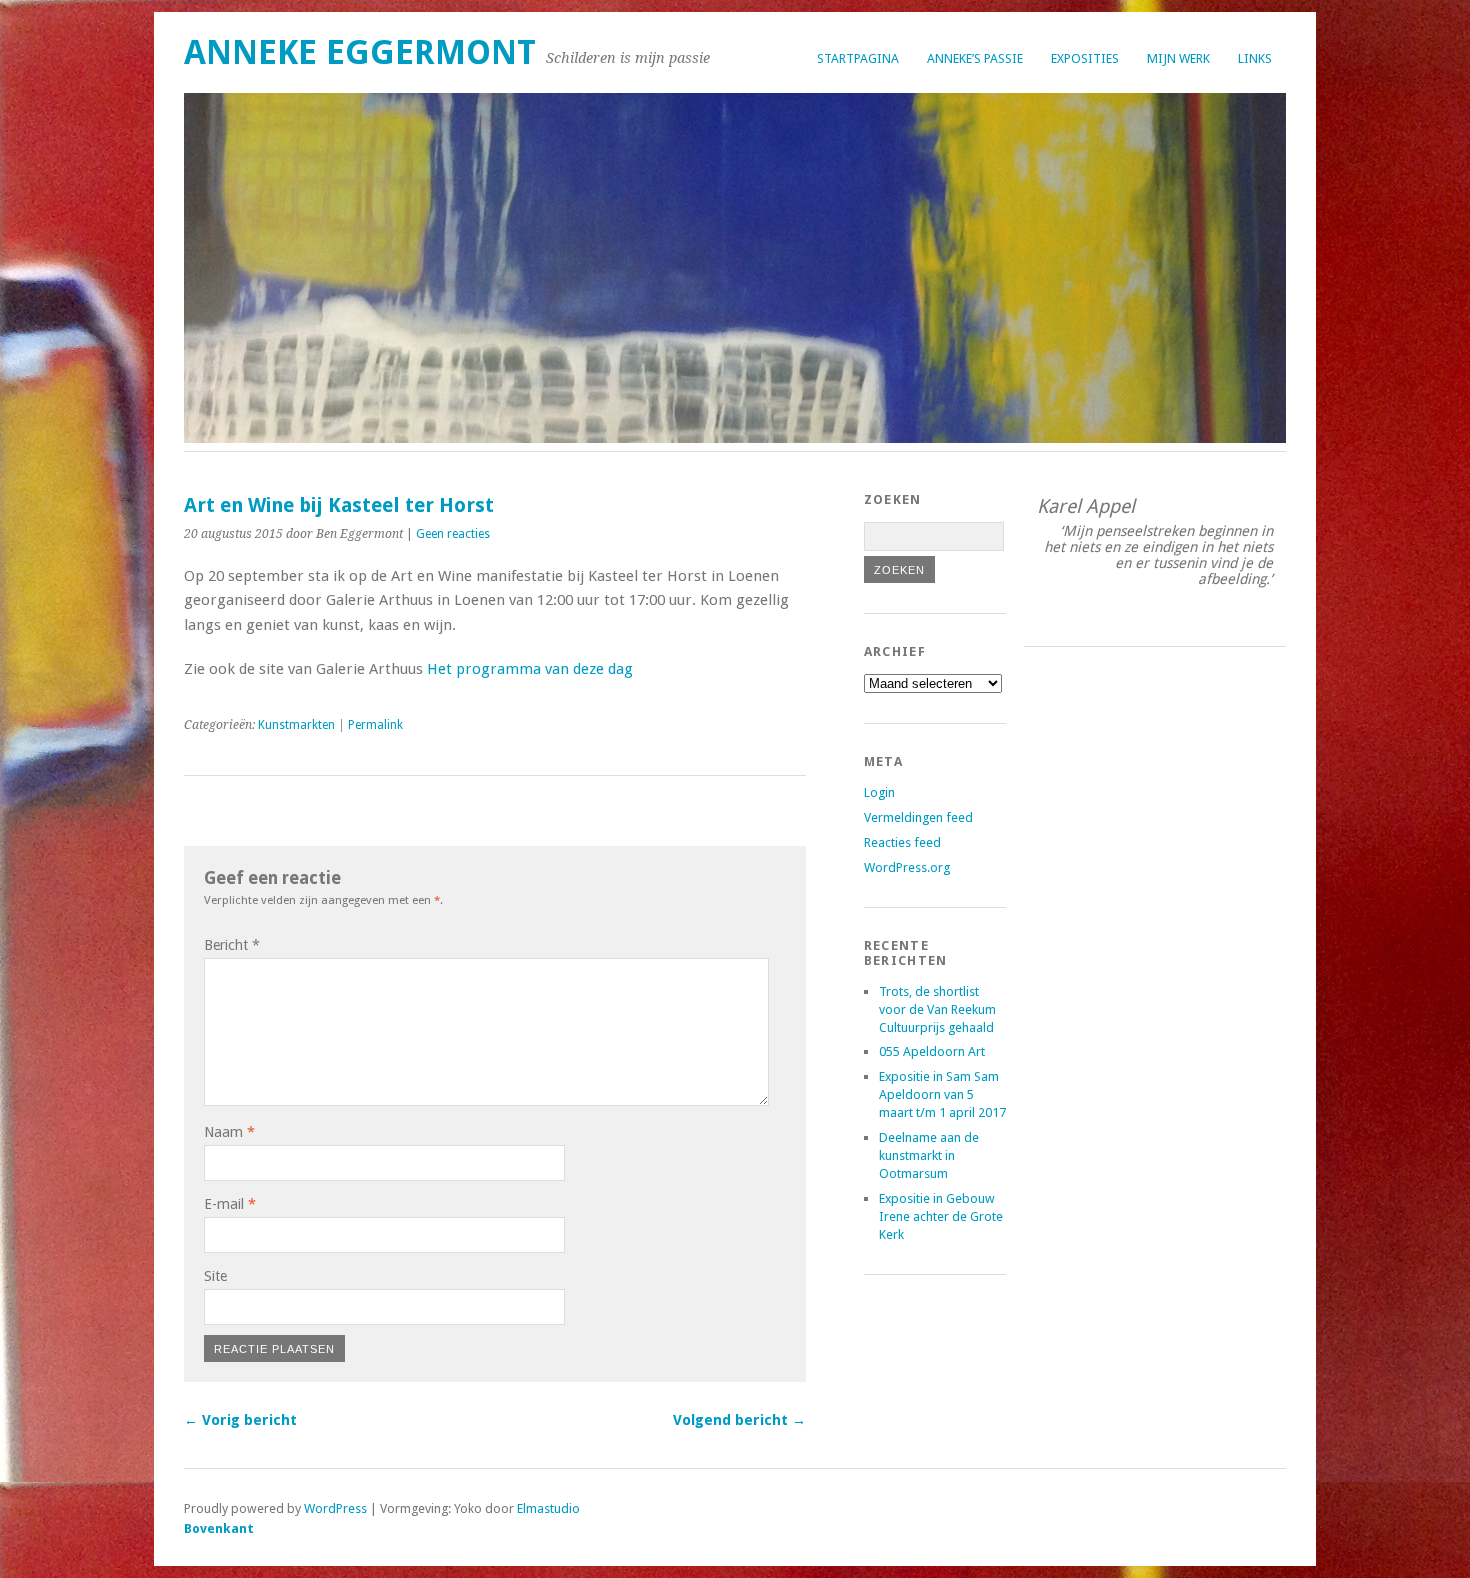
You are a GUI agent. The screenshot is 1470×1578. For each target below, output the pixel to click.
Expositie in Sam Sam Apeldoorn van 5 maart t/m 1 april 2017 (942, 1094)
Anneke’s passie (975, 58)
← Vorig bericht (240, 1420)
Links (1255, 58)
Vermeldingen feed (918, 817)
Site (215, 1276)
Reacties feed (902, 842)
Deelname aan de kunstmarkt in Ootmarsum (929, 1155)
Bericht (232, 945)
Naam (229, 1132)
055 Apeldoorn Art (932, 1051)
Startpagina (858, 58)
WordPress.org (907, 867)
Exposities (1085, 58)
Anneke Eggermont (360, 52)
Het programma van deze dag (530, 669)
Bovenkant (219, 1528)
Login (879, 792)
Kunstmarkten (296, 725)
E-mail (230, 1204)
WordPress (335, 1508)
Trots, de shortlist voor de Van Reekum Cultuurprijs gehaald (937, 1009)
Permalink (375, 725)
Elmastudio (548, 1508)
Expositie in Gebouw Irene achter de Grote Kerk (941, 1216)
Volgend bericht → (739, 1420)
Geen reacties (453, 534)
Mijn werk (1178, 58)
